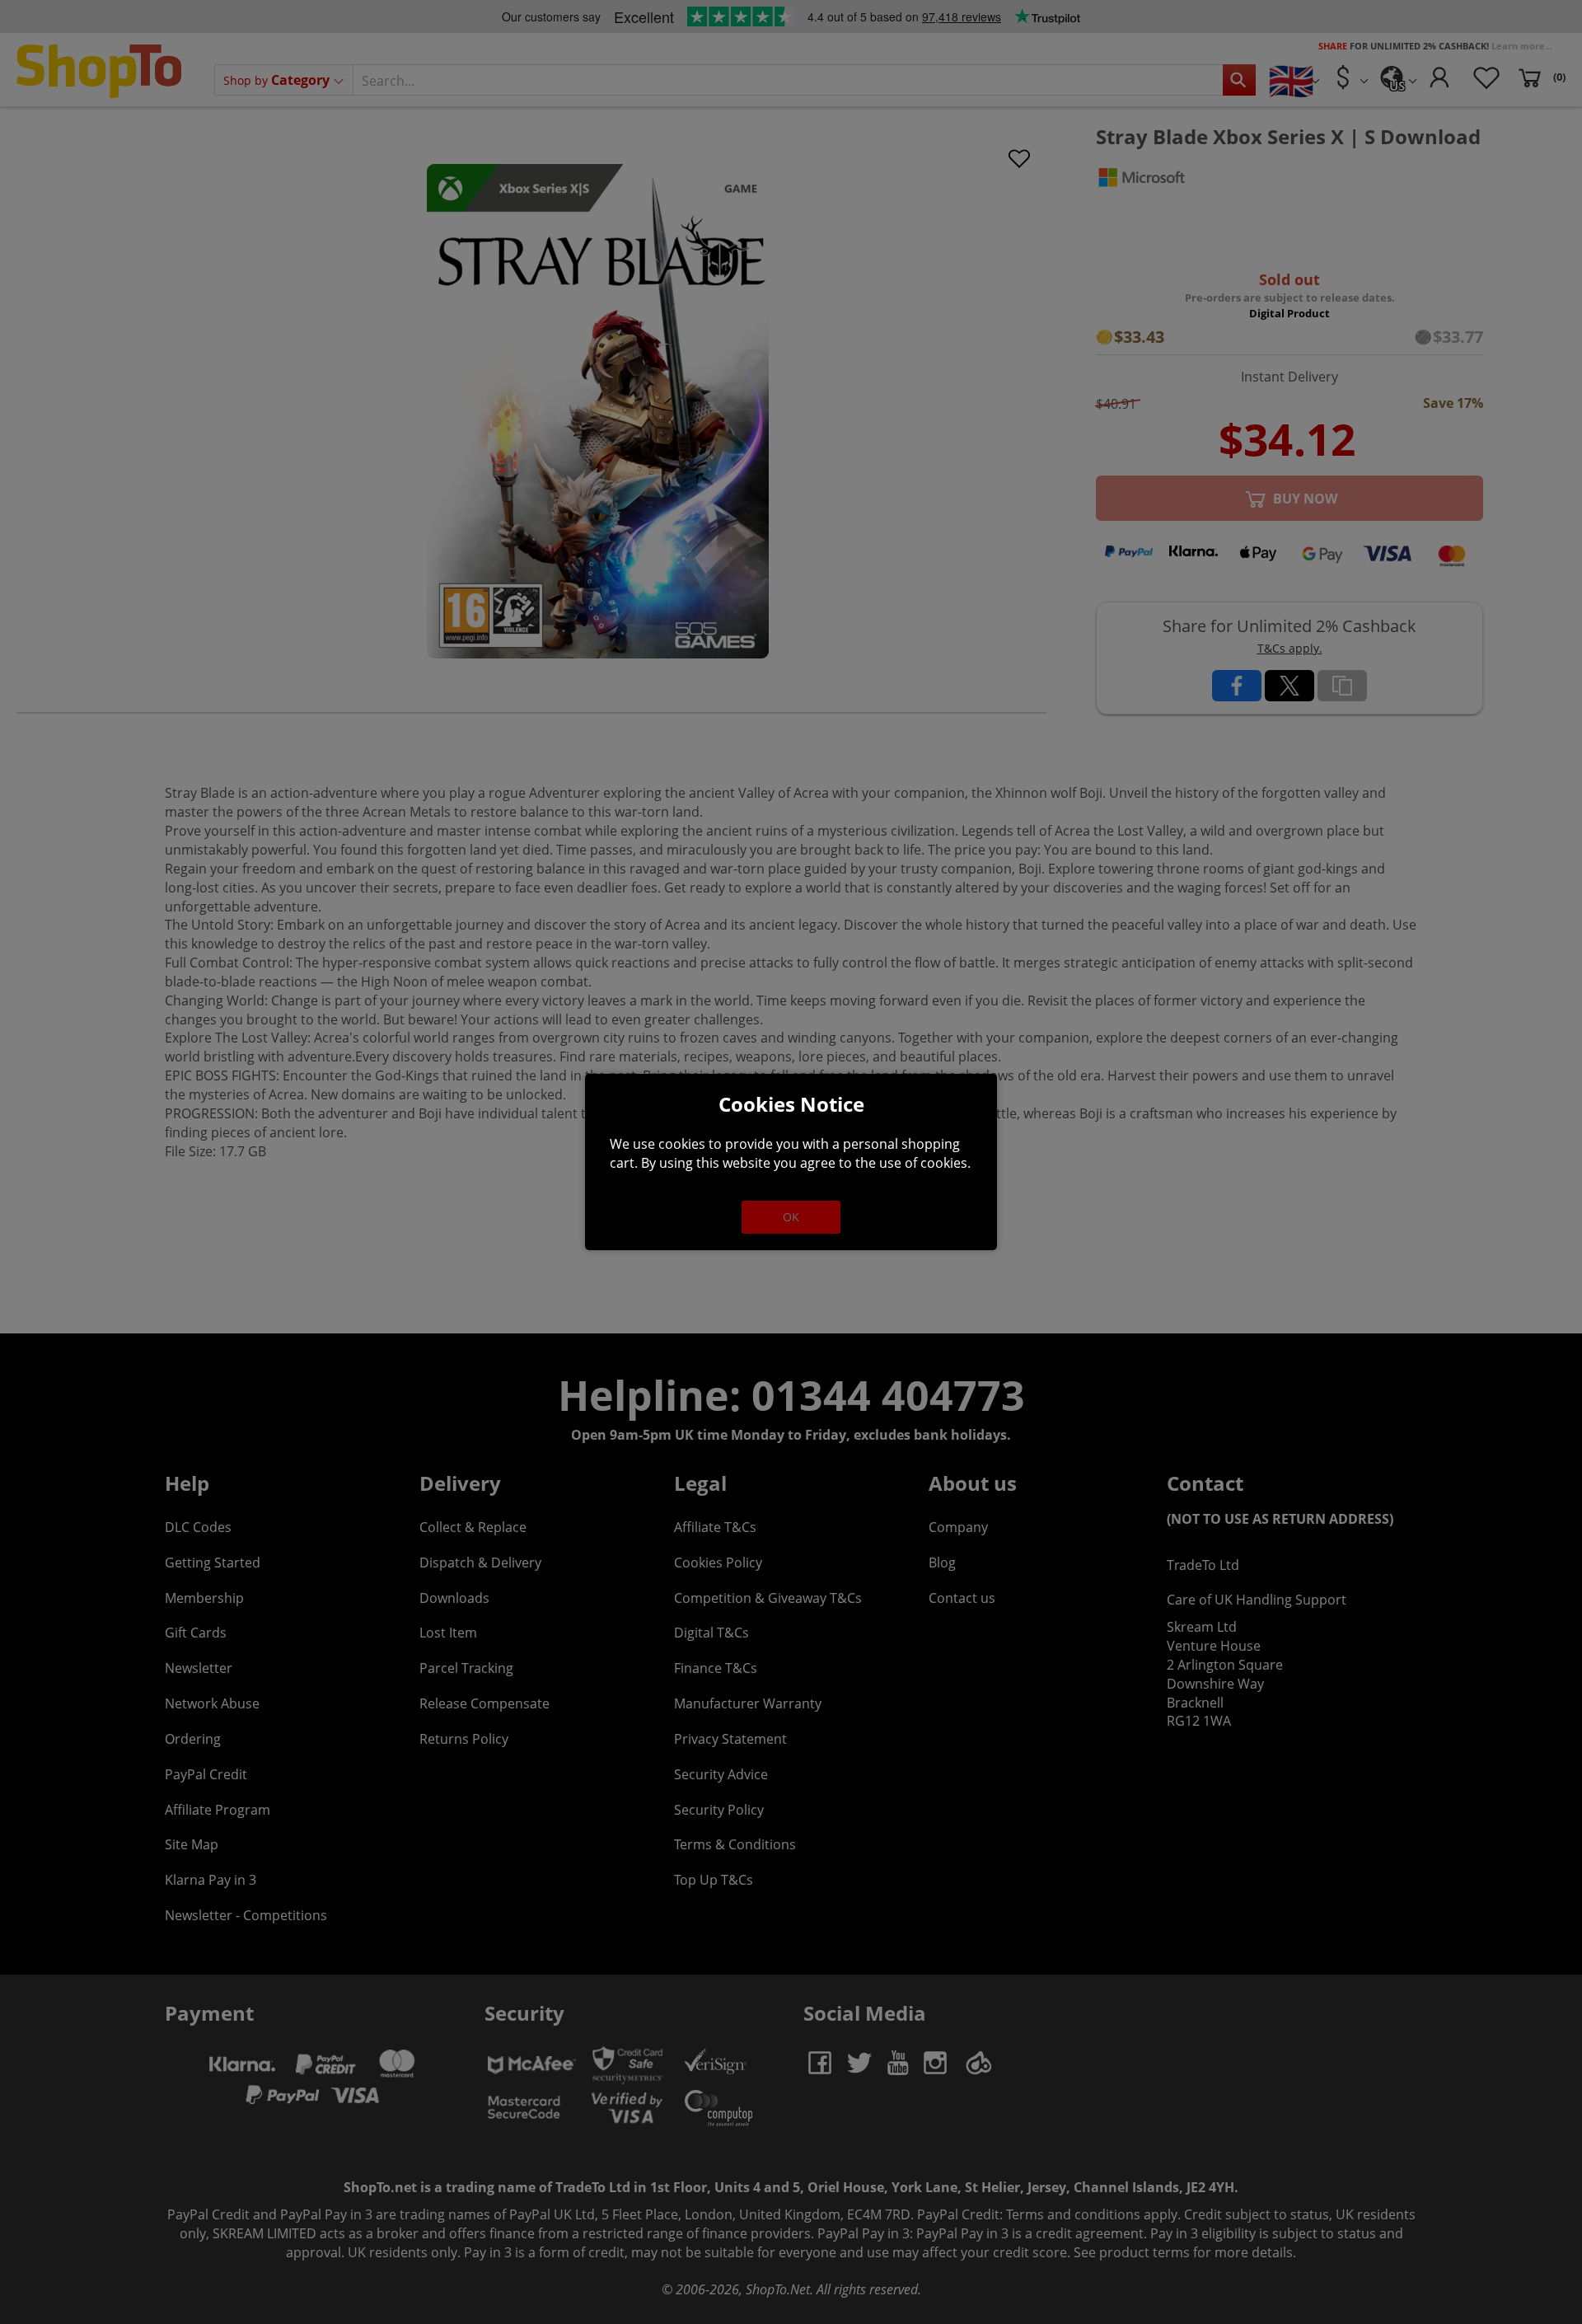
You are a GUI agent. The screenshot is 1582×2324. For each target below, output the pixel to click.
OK (791, 1217)
